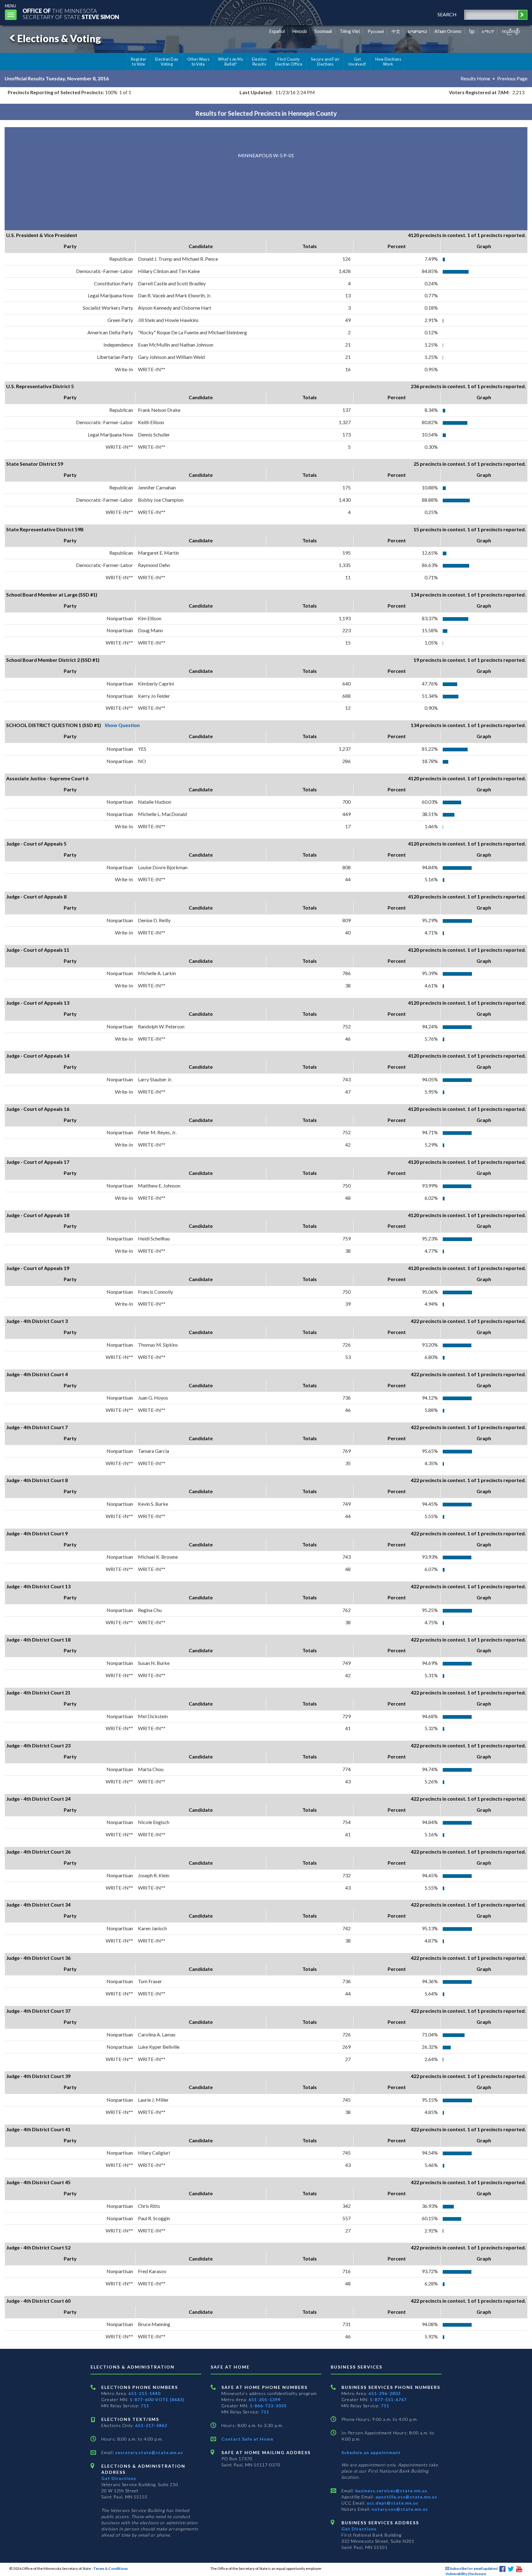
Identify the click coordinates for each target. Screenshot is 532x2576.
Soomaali (323, 31)
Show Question (122, 725)
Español (277, 31)
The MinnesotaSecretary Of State (71, 14)
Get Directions (119, 2478)
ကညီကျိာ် (511, 31)
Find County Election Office (289, 62)
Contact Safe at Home (247, 2439)
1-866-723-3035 (268, 2406)
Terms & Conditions (111, 2568)
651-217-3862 (151, 2425)
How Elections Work (388, 62)
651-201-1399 (264, 2399)
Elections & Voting (59, 38)
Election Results (259, 62)
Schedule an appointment (371, 2452)
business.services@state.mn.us (391, 2491)
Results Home (475, 78)
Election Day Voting (167, 62)
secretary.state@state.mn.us (149, 2452)
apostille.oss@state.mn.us (406, 2497)
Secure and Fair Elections (325, 62)
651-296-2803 (385, 2393)
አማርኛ (488, 31)
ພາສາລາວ (417, 31)
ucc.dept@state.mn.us (392, 2503)
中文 (396, 31)
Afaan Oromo (448, 31)
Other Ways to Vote (198, 62)
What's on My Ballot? (231, 62)
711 (145, 2406)
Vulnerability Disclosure (466, 2574)
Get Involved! (357, 62)
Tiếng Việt (350, 31)
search (447, 14)
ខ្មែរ (472, 31)
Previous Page (512, 78)
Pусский (376, 31)
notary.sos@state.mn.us (399, 2509)
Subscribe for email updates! (474, 2568)
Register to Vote (139, 62)
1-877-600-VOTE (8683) (157, 2399)
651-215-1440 (144, 2393)
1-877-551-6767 (388, 2399)
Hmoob (300, 31)
